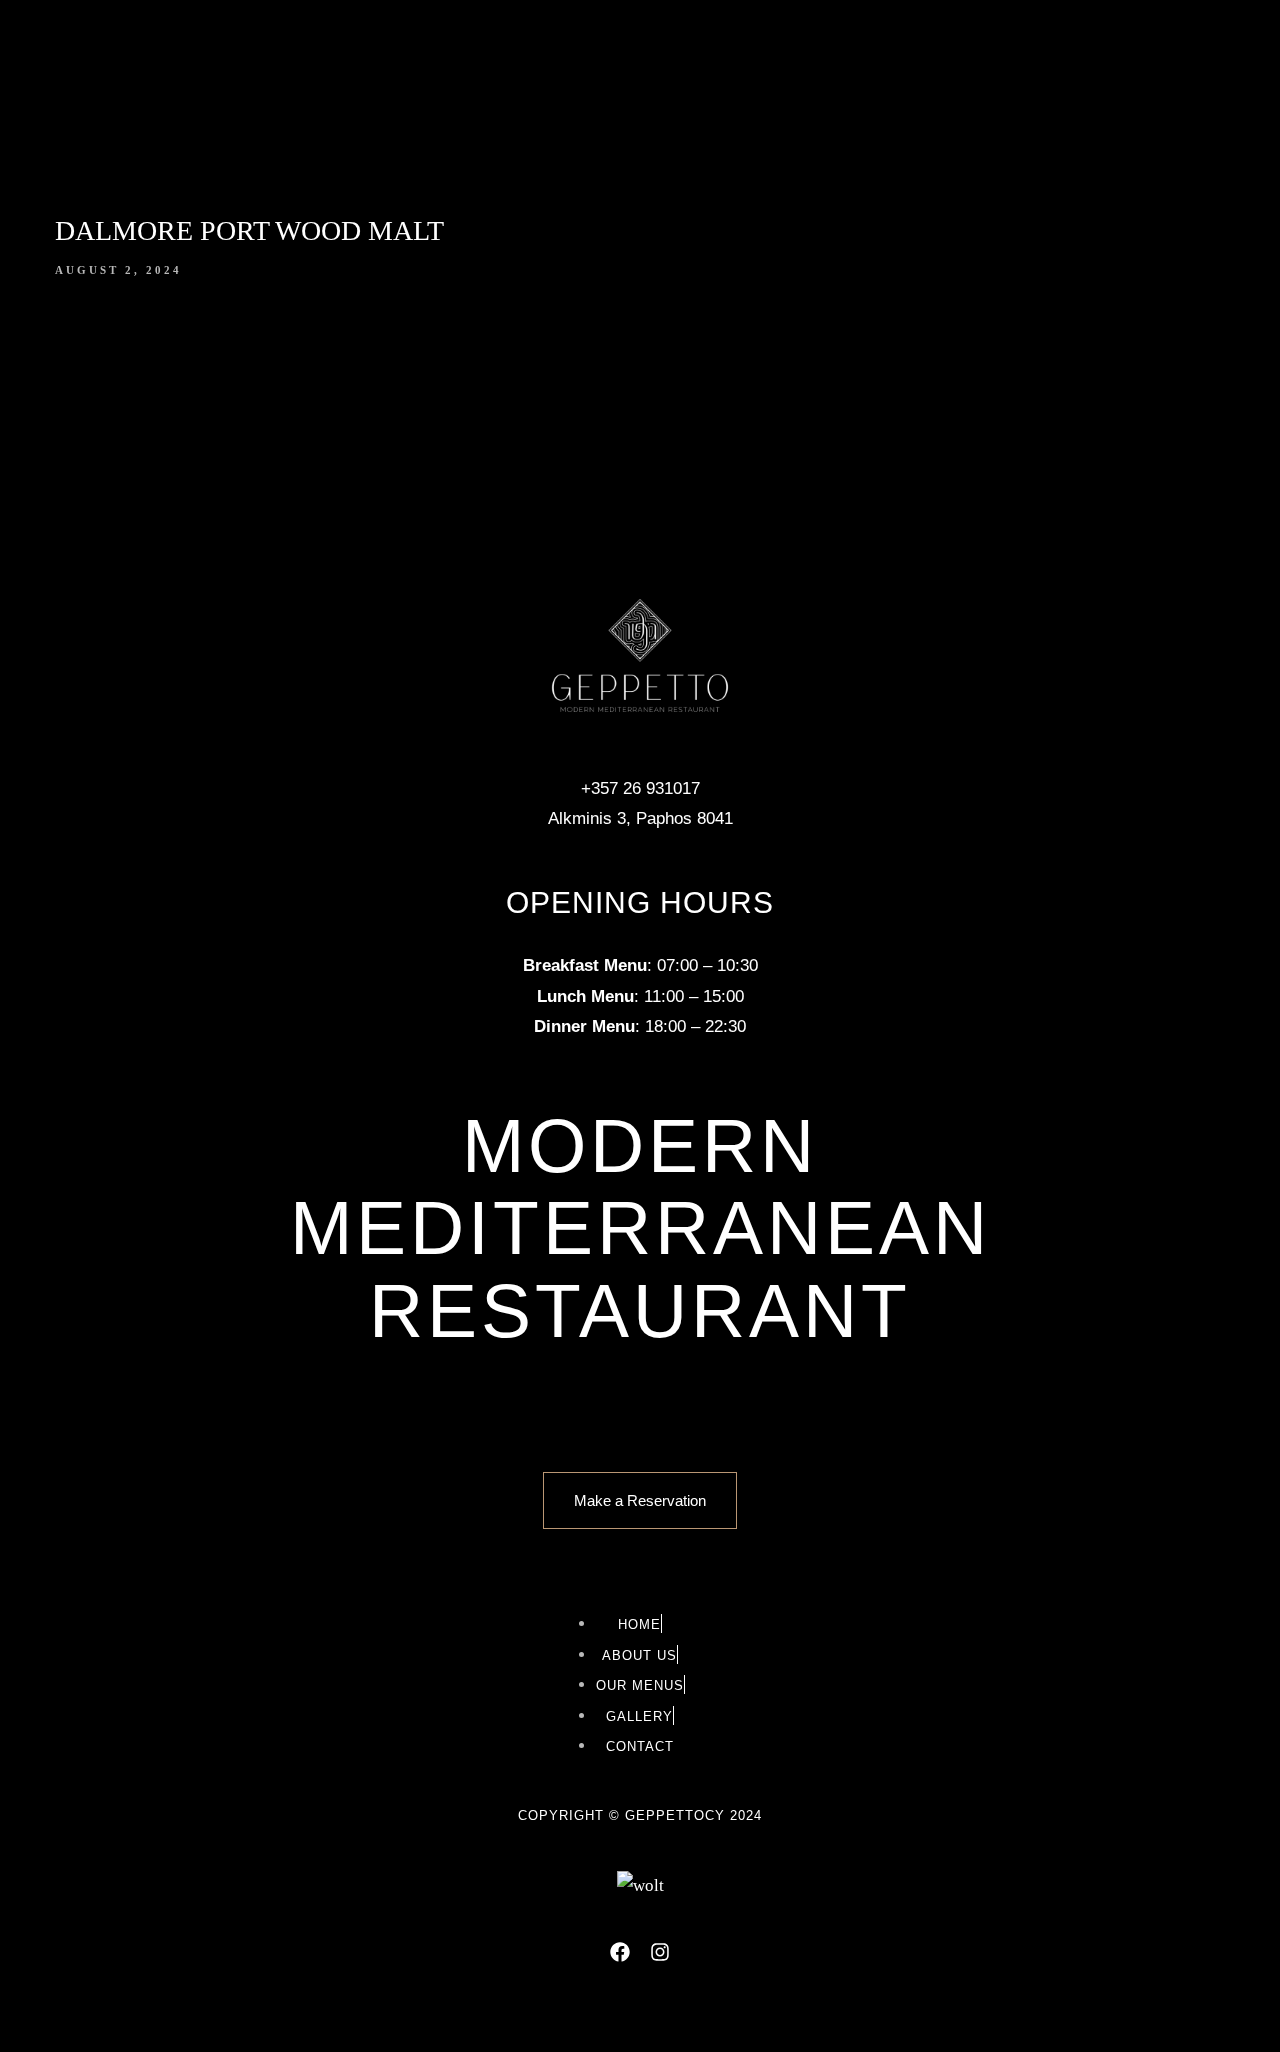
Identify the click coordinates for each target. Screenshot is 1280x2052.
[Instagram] (660, 1952)
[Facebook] (620, 1952)
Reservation (1040, 114)
